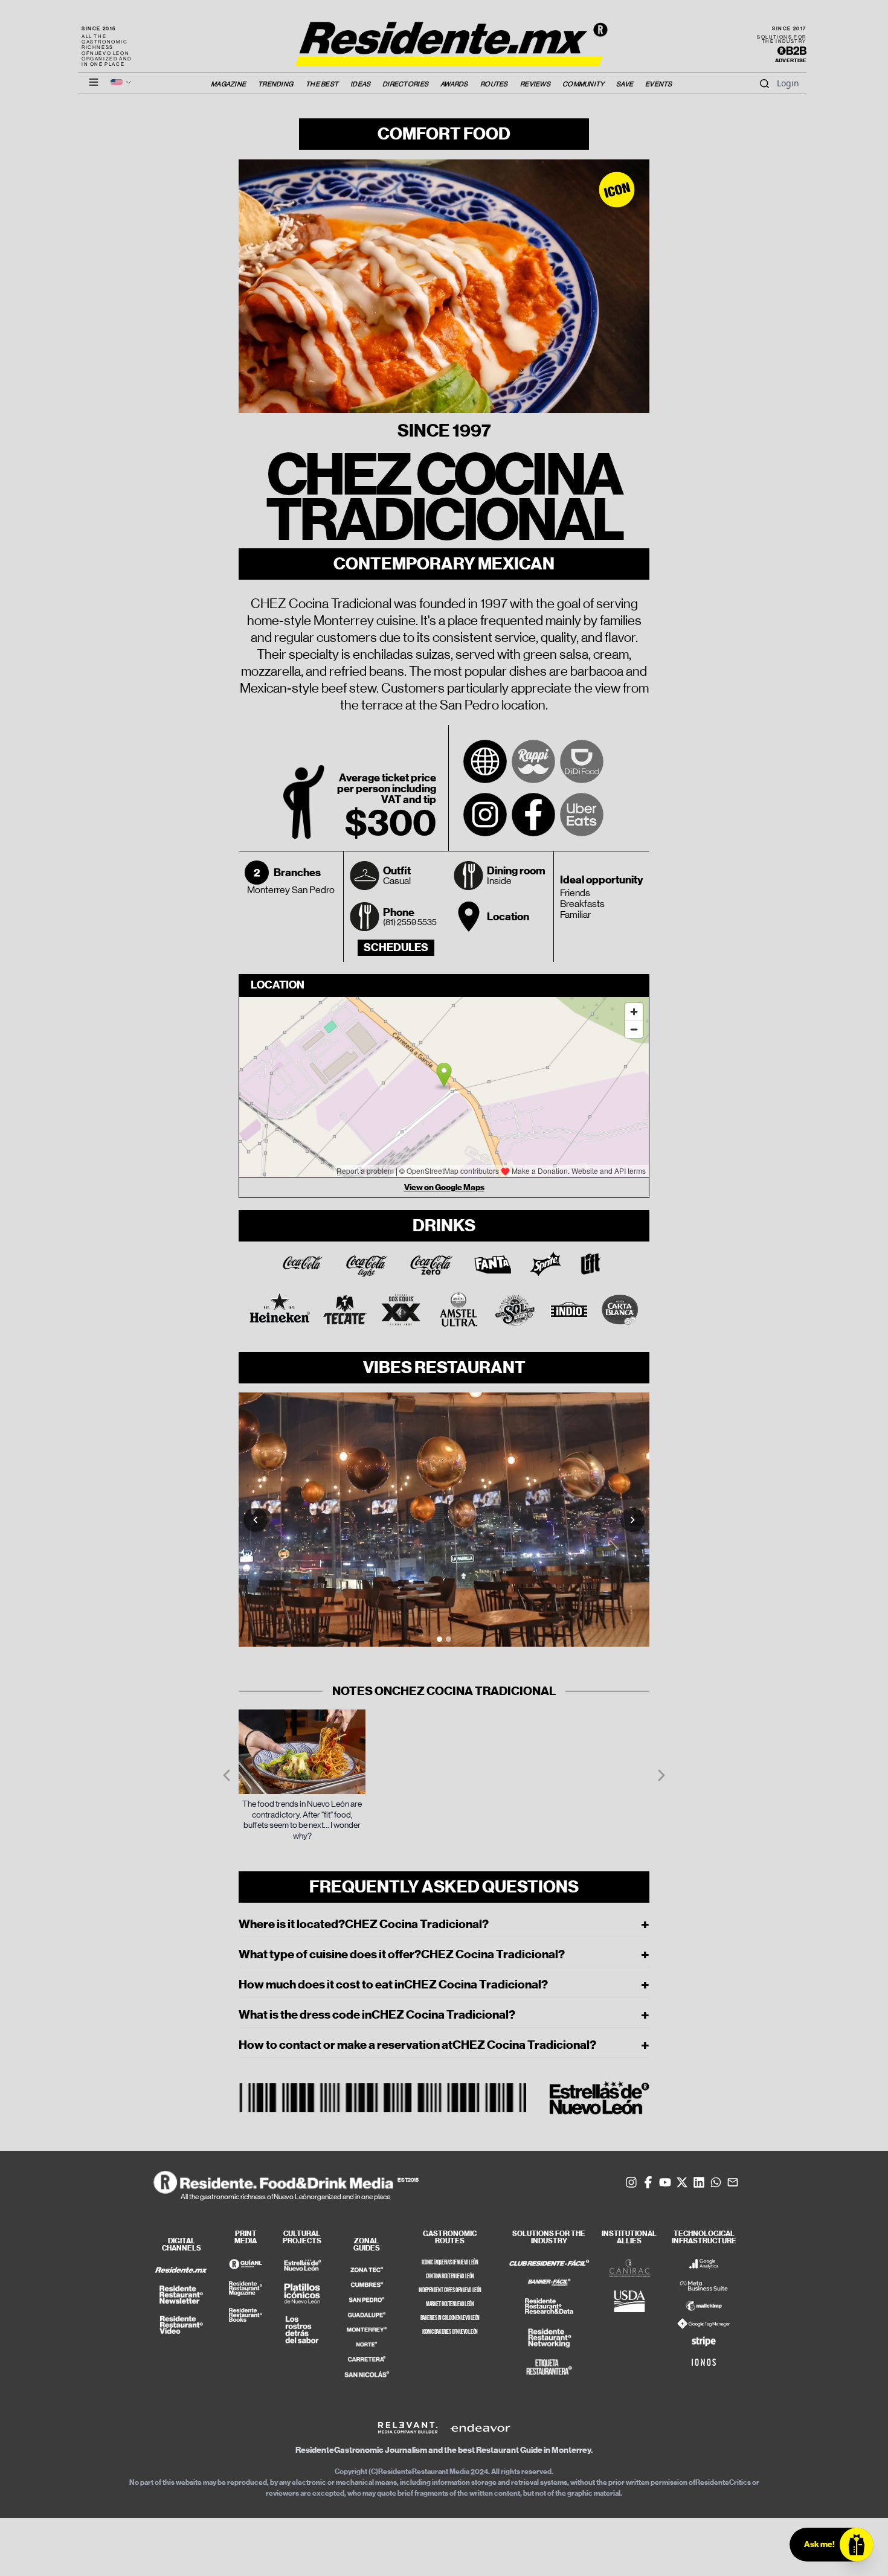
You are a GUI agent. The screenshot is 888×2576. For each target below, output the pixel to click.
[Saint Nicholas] (367, 2374)
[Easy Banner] (549, 2283)
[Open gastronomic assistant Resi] (857, 2545)
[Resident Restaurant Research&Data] (549, 2307)
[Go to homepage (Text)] (444, 37)
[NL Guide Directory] (245, 2264)
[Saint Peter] (367, 2300)
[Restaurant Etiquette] (549, 2367)
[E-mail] (733, 2182)
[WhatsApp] (716, 2182)
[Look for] (764, 83)
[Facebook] (533, 815)
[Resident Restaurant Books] (245, 2315)
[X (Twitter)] (682, 2182)
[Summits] (367, 2285)
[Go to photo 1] (439, 1639)
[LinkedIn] (699, 2182)
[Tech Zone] (367, 2270)
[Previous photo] (256, 1520)
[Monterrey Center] (367, 2330)
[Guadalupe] (367, 2315)
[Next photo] (632, 1520)
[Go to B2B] (792, 51)
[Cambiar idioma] (121, 82)
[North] (367, 2344)
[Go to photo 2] (449, 1639)
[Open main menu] (94, 82)
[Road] (367, 2359)
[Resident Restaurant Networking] (549, 2338)
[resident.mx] (181, 2270)
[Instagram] (485, 815)
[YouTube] (665, 2182)
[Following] (661, 1775)
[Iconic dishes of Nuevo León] (302, 2293)
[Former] (227, 1775)
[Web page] (485, 761)
